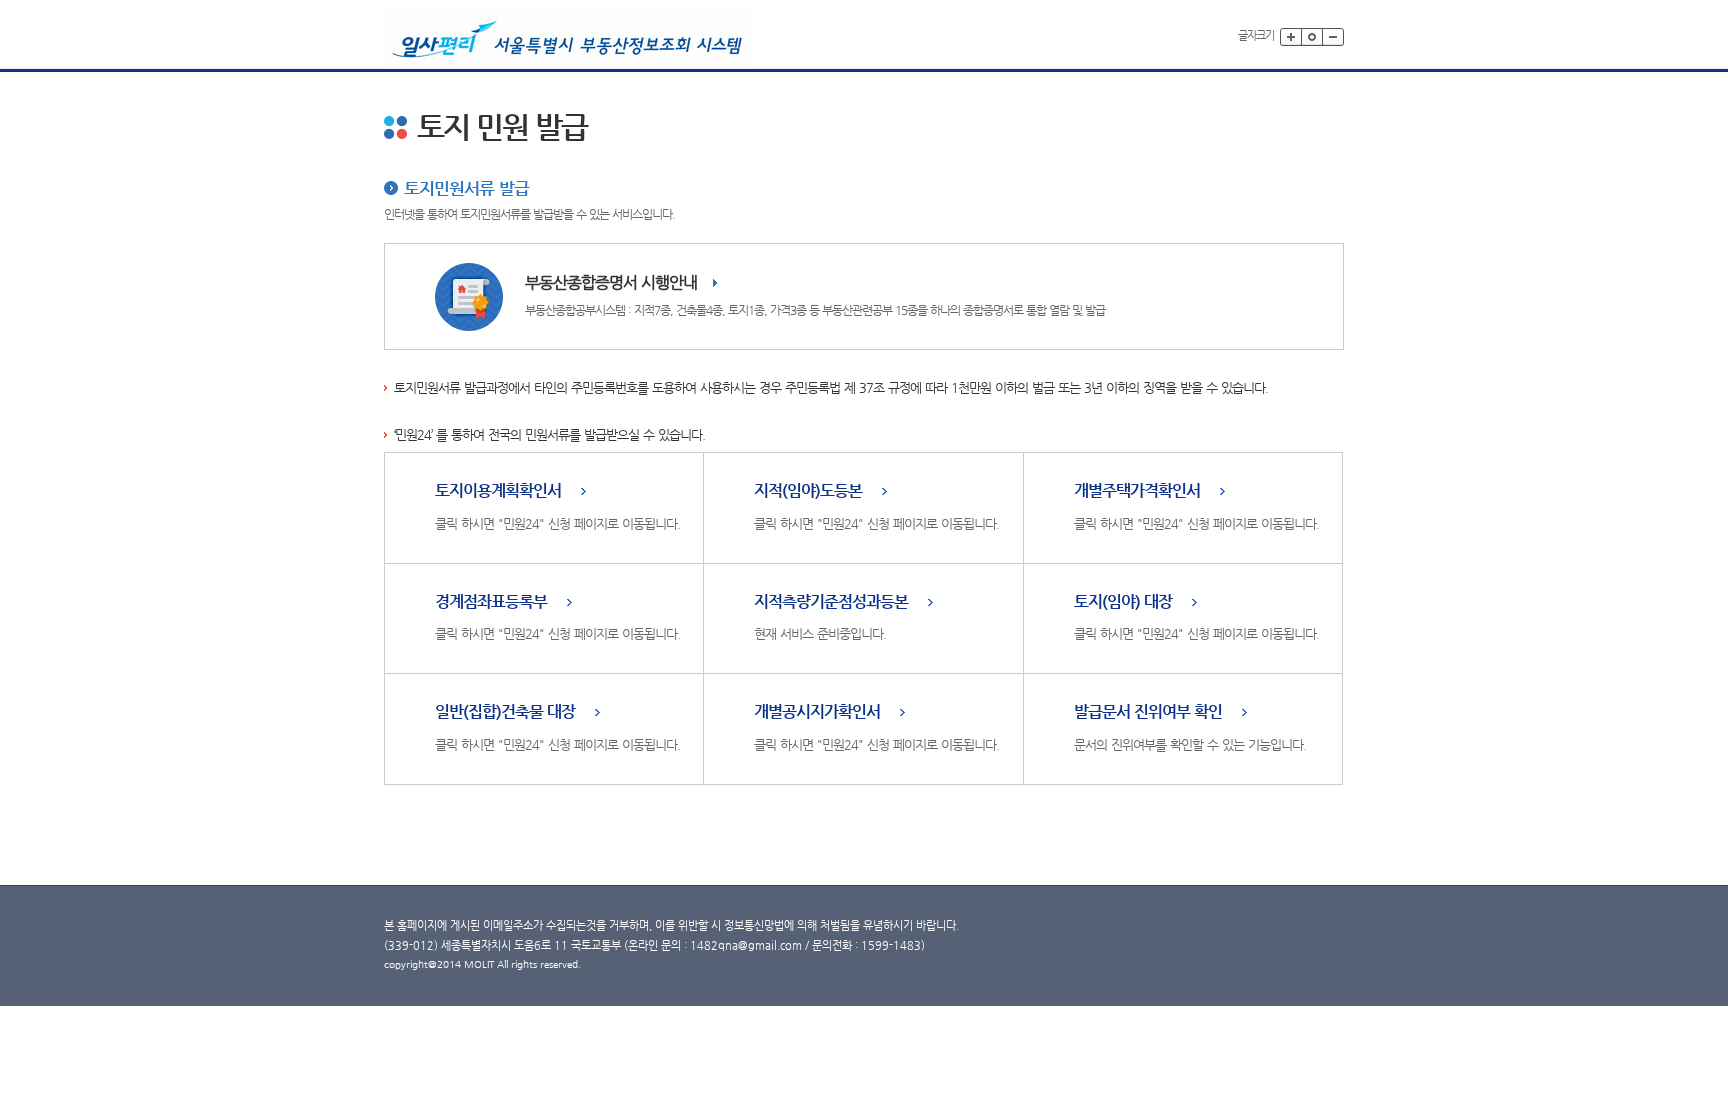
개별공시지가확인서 (817, 712)
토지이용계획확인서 (498, 491)
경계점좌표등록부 (491, 602)
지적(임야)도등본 (808, 491)
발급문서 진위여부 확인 (1148, 712)
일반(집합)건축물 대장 (505, 712)
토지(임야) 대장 (1123, 602)
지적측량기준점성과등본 (831, 602)
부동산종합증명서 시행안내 (611, 282)
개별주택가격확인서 (1137, 491)
